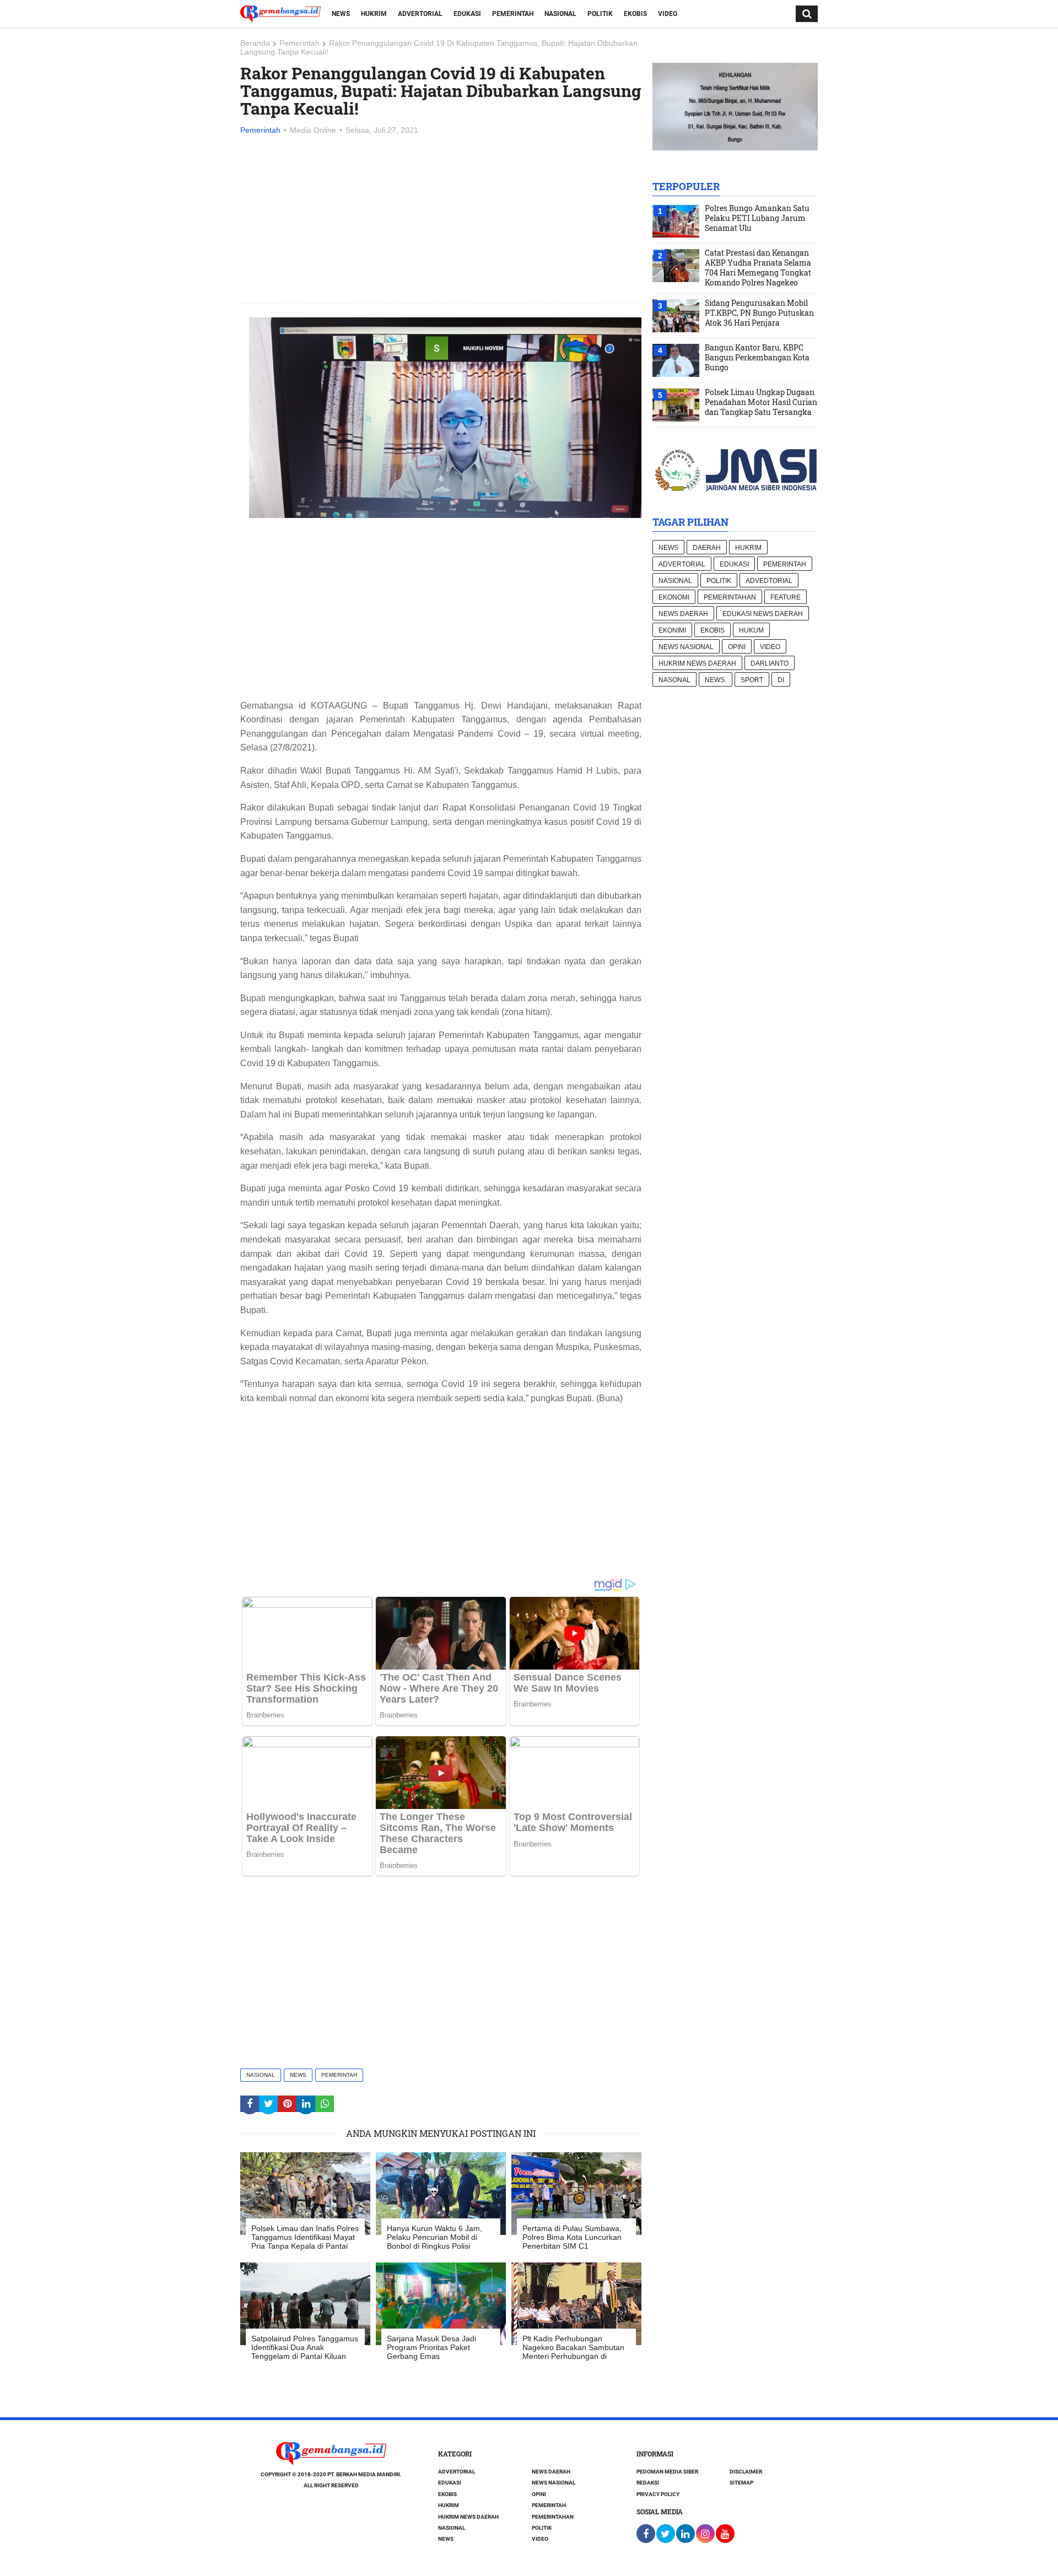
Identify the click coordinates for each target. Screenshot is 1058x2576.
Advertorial (420, 14)
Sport (752, 680)
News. (716, 680)
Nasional (560, 14)
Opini (737, 647)
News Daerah (683, 614)
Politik (600, 14)
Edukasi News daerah (763, 614)
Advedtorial (769, 581)
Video (668, 14)
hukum (751, 630)
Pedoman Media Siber (667, 2472)
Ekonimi (672, 630)
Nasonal (674, 680)
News (341, 14)
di (781, 680)
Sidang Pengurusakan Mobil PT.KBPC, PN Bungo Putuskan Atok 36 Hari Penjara (759, 313)
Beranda (255, 43)
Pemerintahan (730, 597)
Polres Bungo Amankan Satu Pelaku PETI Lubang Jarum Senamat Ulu (757, 218)
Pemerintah (513, 14)
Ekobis (635, 14)
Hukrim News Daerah (697, 663)
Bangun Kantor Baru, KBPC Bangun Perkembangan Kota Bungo (757, 358)
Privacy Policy (658, 2494)
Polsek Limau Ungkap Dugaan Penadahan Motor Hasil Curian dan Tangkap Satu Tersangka (761, 402)
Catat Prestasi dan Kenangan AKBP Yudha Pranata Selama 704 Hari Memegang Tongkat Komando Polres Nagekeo (758, 268)
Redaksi (648, 2483)
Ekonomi (674, 597)
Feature (786, 597)
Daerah (707, 548)
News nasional (686, 647)
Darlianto (770, 663)
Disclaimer (746, 2472)
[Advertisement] (441, 220)
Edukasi (467, 14)
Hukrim (374, 14)
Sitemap (741, 2483)
